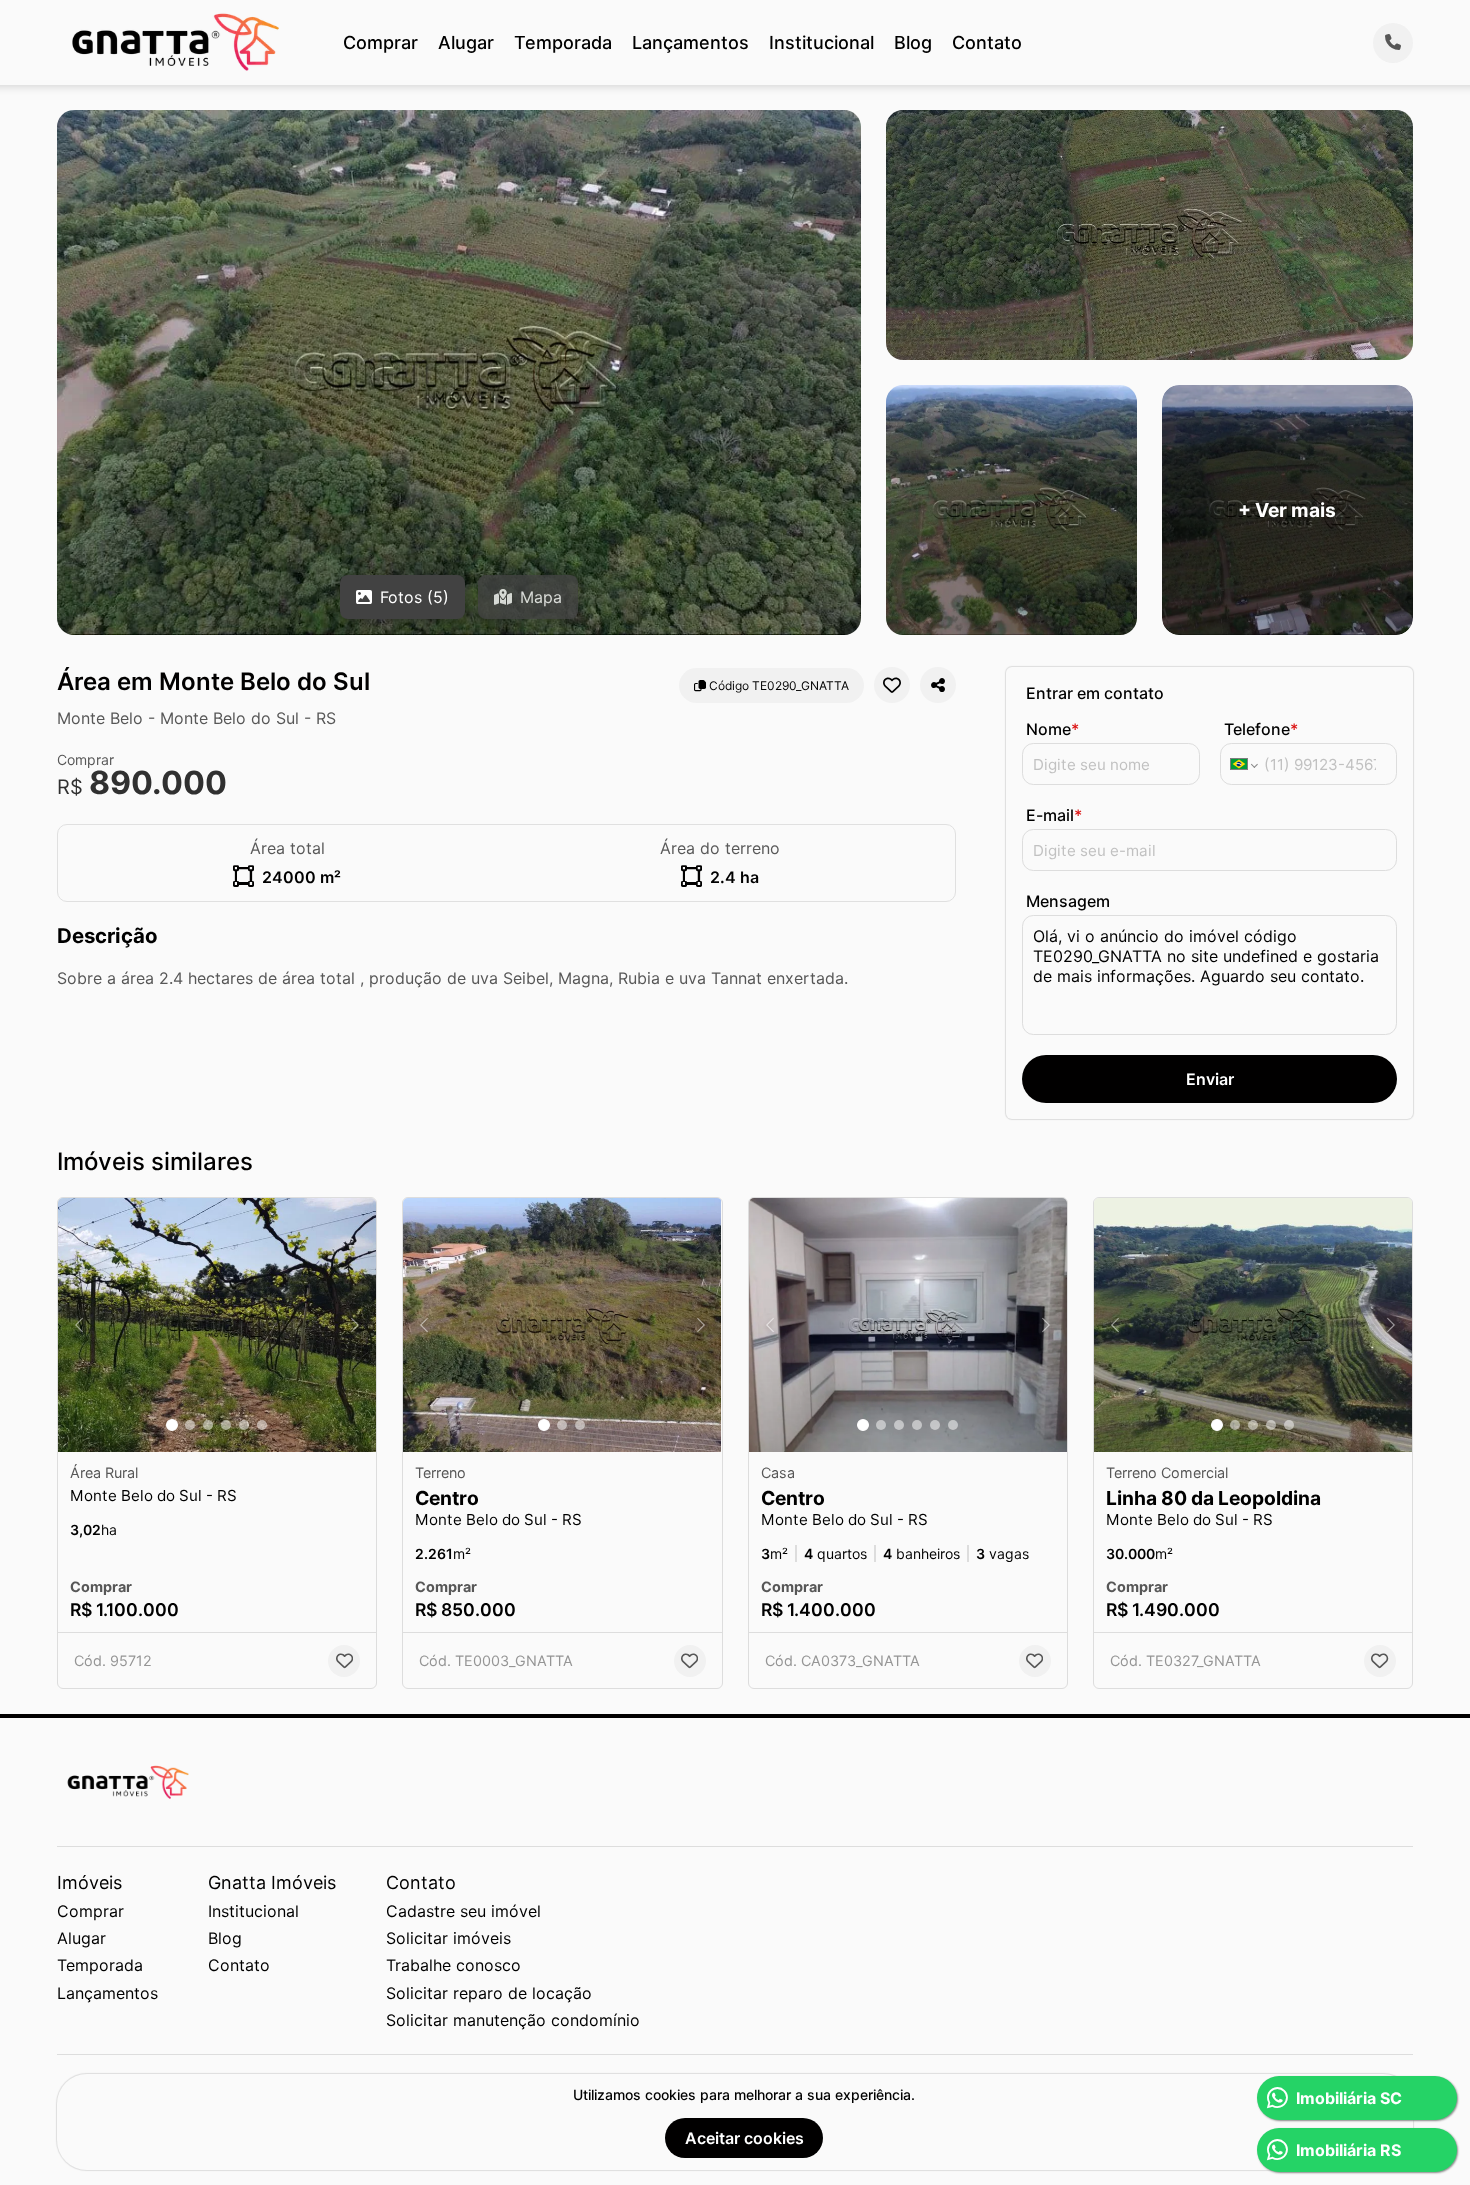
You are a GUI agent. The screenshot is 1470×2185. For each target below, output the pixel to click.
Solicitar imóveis (448, 1938)
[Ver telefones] (1393, 43)
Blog (913, 42)
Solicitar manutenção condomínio (513, 2020)
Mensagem (1068, 901)
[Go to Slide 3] (208, 1425)
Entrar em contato (1095, 693)
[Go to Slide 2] (190, 1425)
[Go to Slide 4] (226, 1425)
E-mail (1054, 815)
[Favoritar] (892, 685)
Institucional (821, 42)
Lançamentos (690, 42)
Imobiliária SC (1349, 2098)
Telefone (1261, 729)
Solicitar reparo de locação (489, 1993)
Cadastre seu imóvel (463, 1911)
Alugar (466, 42)
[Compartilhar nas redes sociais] (938, 685)
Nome (1052, 729)
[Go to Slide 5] (244, 1425)
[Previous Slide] (79, 1325)
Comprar (380, 42)
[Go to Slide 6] (262, 1425)
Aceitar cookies (744, 2138)
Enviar (1210, 1079)
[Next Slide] (355, 1325)
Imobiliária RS (1348, 2150)
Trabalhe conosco (453, 1965)
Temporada (563, 42)
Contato (987, 42)
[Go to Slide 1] (172, 1425)
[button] (217, 1325)
